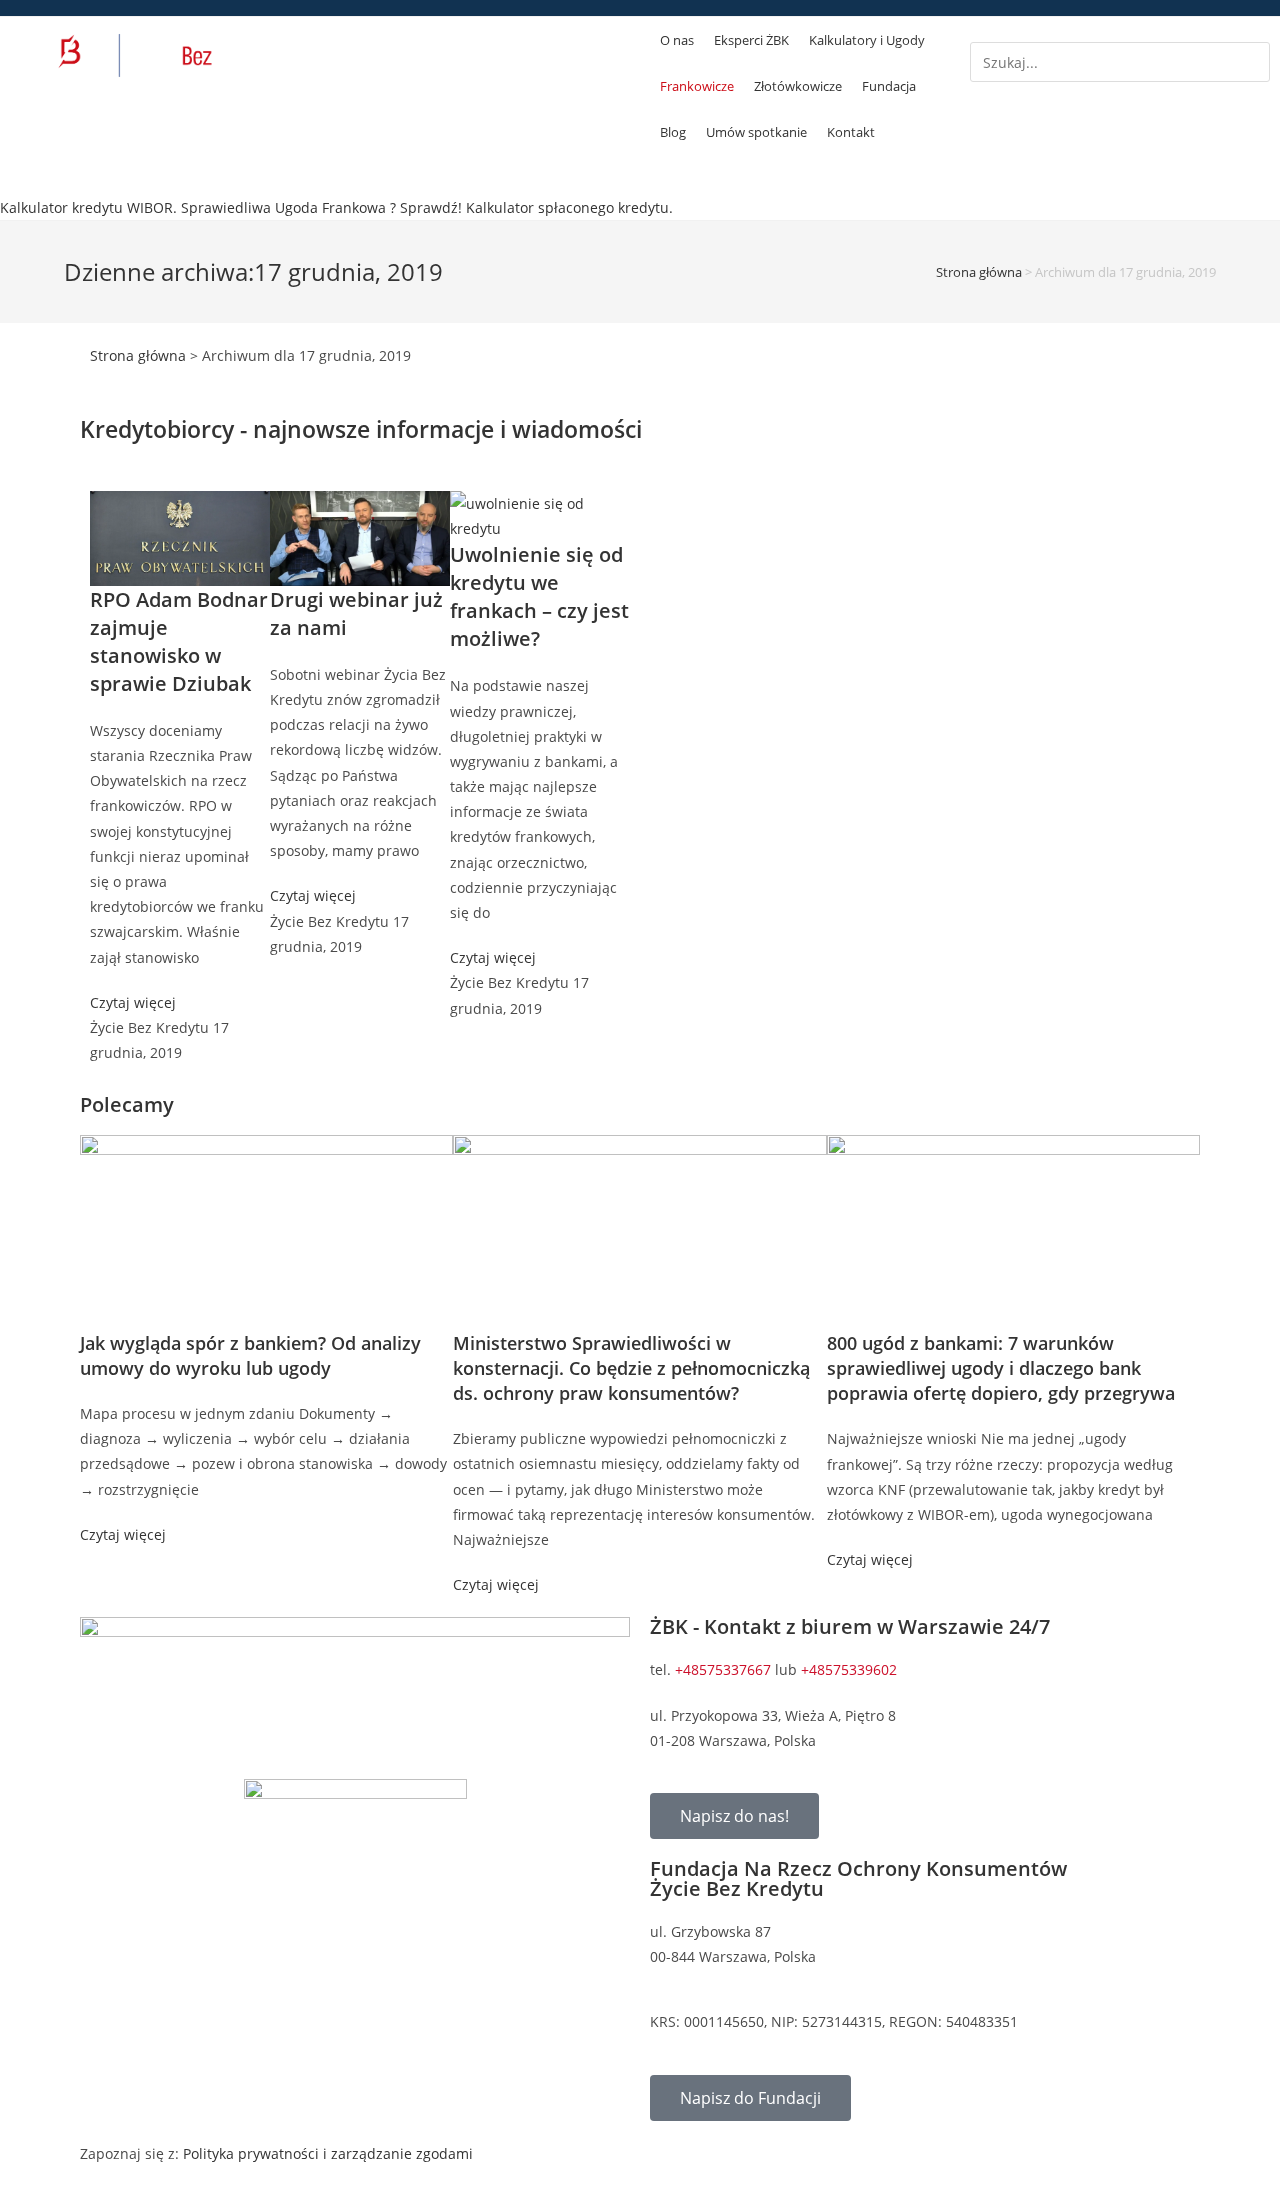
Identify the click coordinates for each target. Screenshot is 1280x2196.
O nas (677, 40)
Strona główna (979, 272)
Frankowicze (697, 86)
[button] (1120, 29)
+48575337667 (723, 1669)
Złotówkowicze (798, 86)
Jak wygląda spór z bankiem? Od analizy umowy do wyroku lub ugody (250, 1355)
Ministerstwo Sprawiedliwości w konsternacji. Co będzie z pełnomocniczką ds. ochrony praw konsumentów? (631, 1368)
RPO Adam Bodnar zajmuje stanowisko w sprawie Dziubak (179, 641)
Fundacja (889, 86)
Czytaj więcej (133, 1002)
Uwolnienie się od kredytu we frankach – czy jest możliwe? (539, 596)
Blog (673, 132)
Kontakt (851, 132)
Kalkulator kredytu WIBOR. (88, 207)
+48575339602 (849, 1669)
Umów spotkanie (756, 132)
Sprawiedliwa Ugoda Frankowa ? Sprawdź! (321, 207)
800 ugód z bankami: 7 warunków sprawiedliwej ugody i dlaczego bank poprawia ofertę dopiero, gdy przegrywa (1001, 1368)
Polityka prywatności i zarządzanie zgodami (328, 2153)
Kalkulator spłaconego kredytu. (569, 207)
